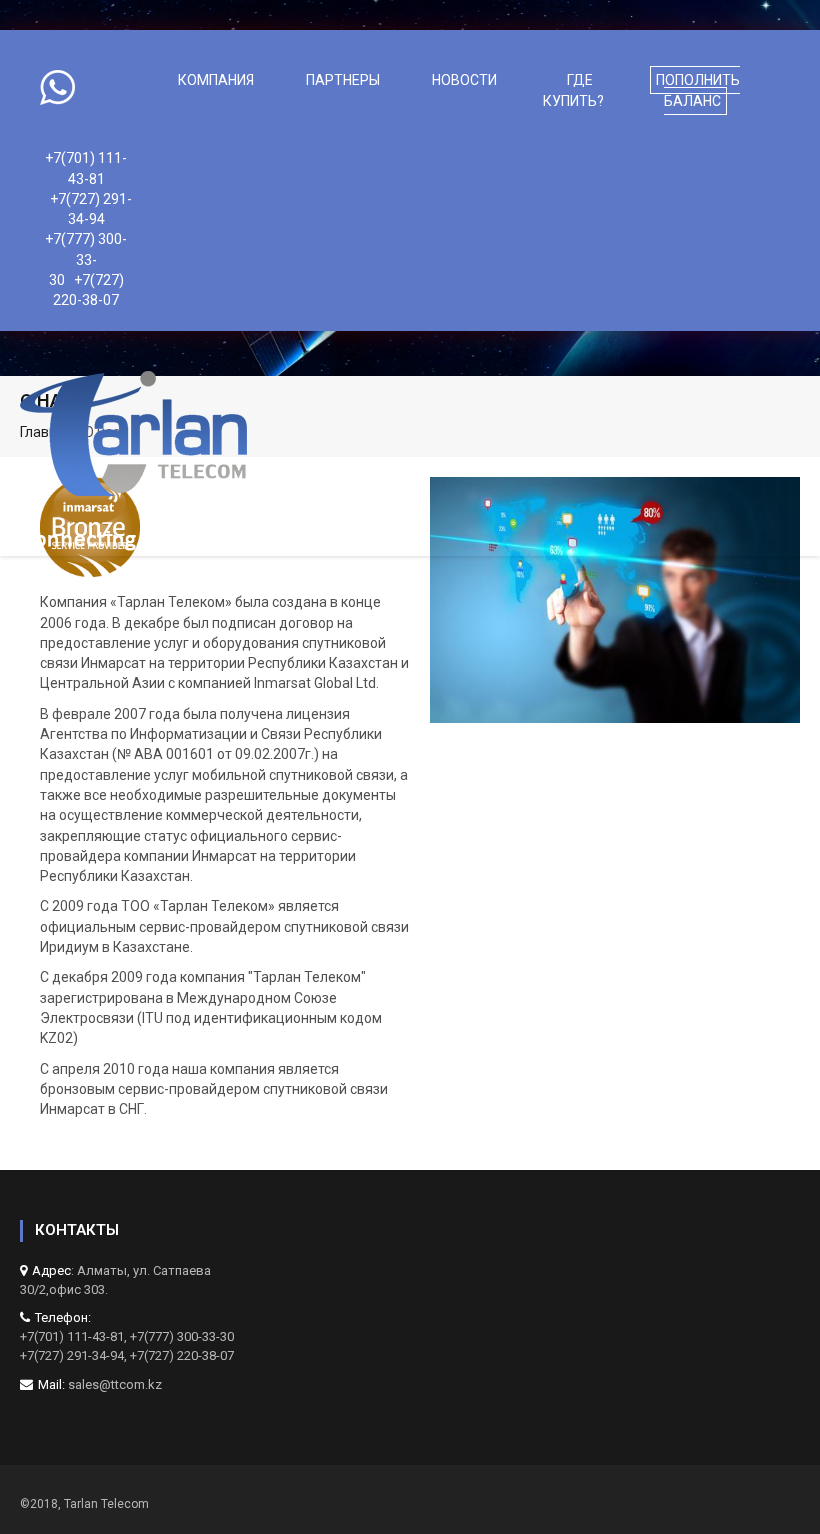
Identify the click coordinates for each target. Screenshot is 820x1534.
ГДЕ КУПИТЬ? (573, 90)
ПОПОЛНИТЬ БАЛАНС (698, 90)
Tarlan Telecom (106, 1504)
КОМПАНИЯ (216, 80)
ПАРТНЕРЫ (343, 80)
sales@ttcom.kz (115, 1384)
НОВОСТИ (464, 80)
